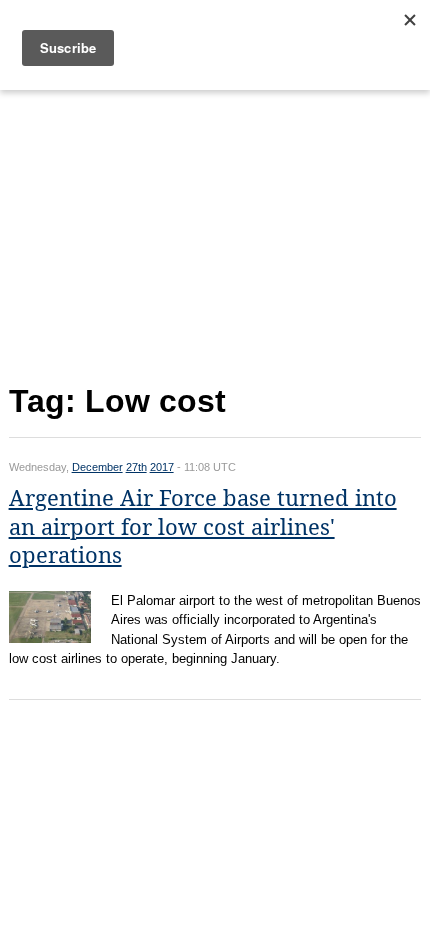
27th (136, 467)
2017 (162, 467)
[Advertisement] (215, 232)
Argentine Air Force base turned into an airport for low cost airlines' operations (203, 527)
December (97, 467)
